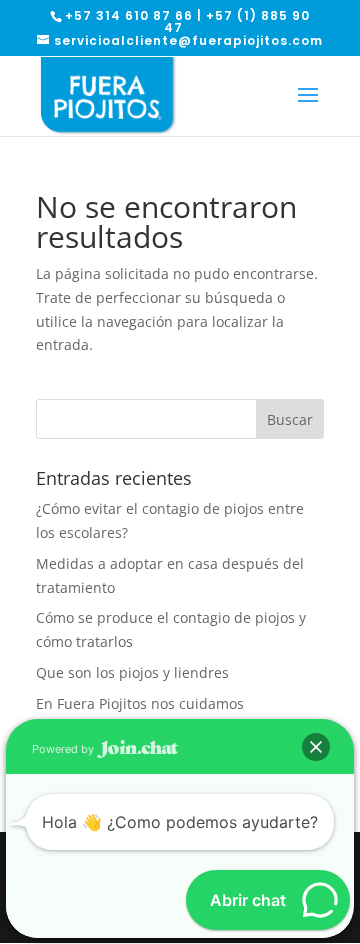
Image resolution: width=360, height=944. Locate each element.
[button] (316, 747)
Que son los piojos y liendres (132, 672)
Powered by (64, 749)
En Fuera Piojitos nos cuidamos (140, 703)
